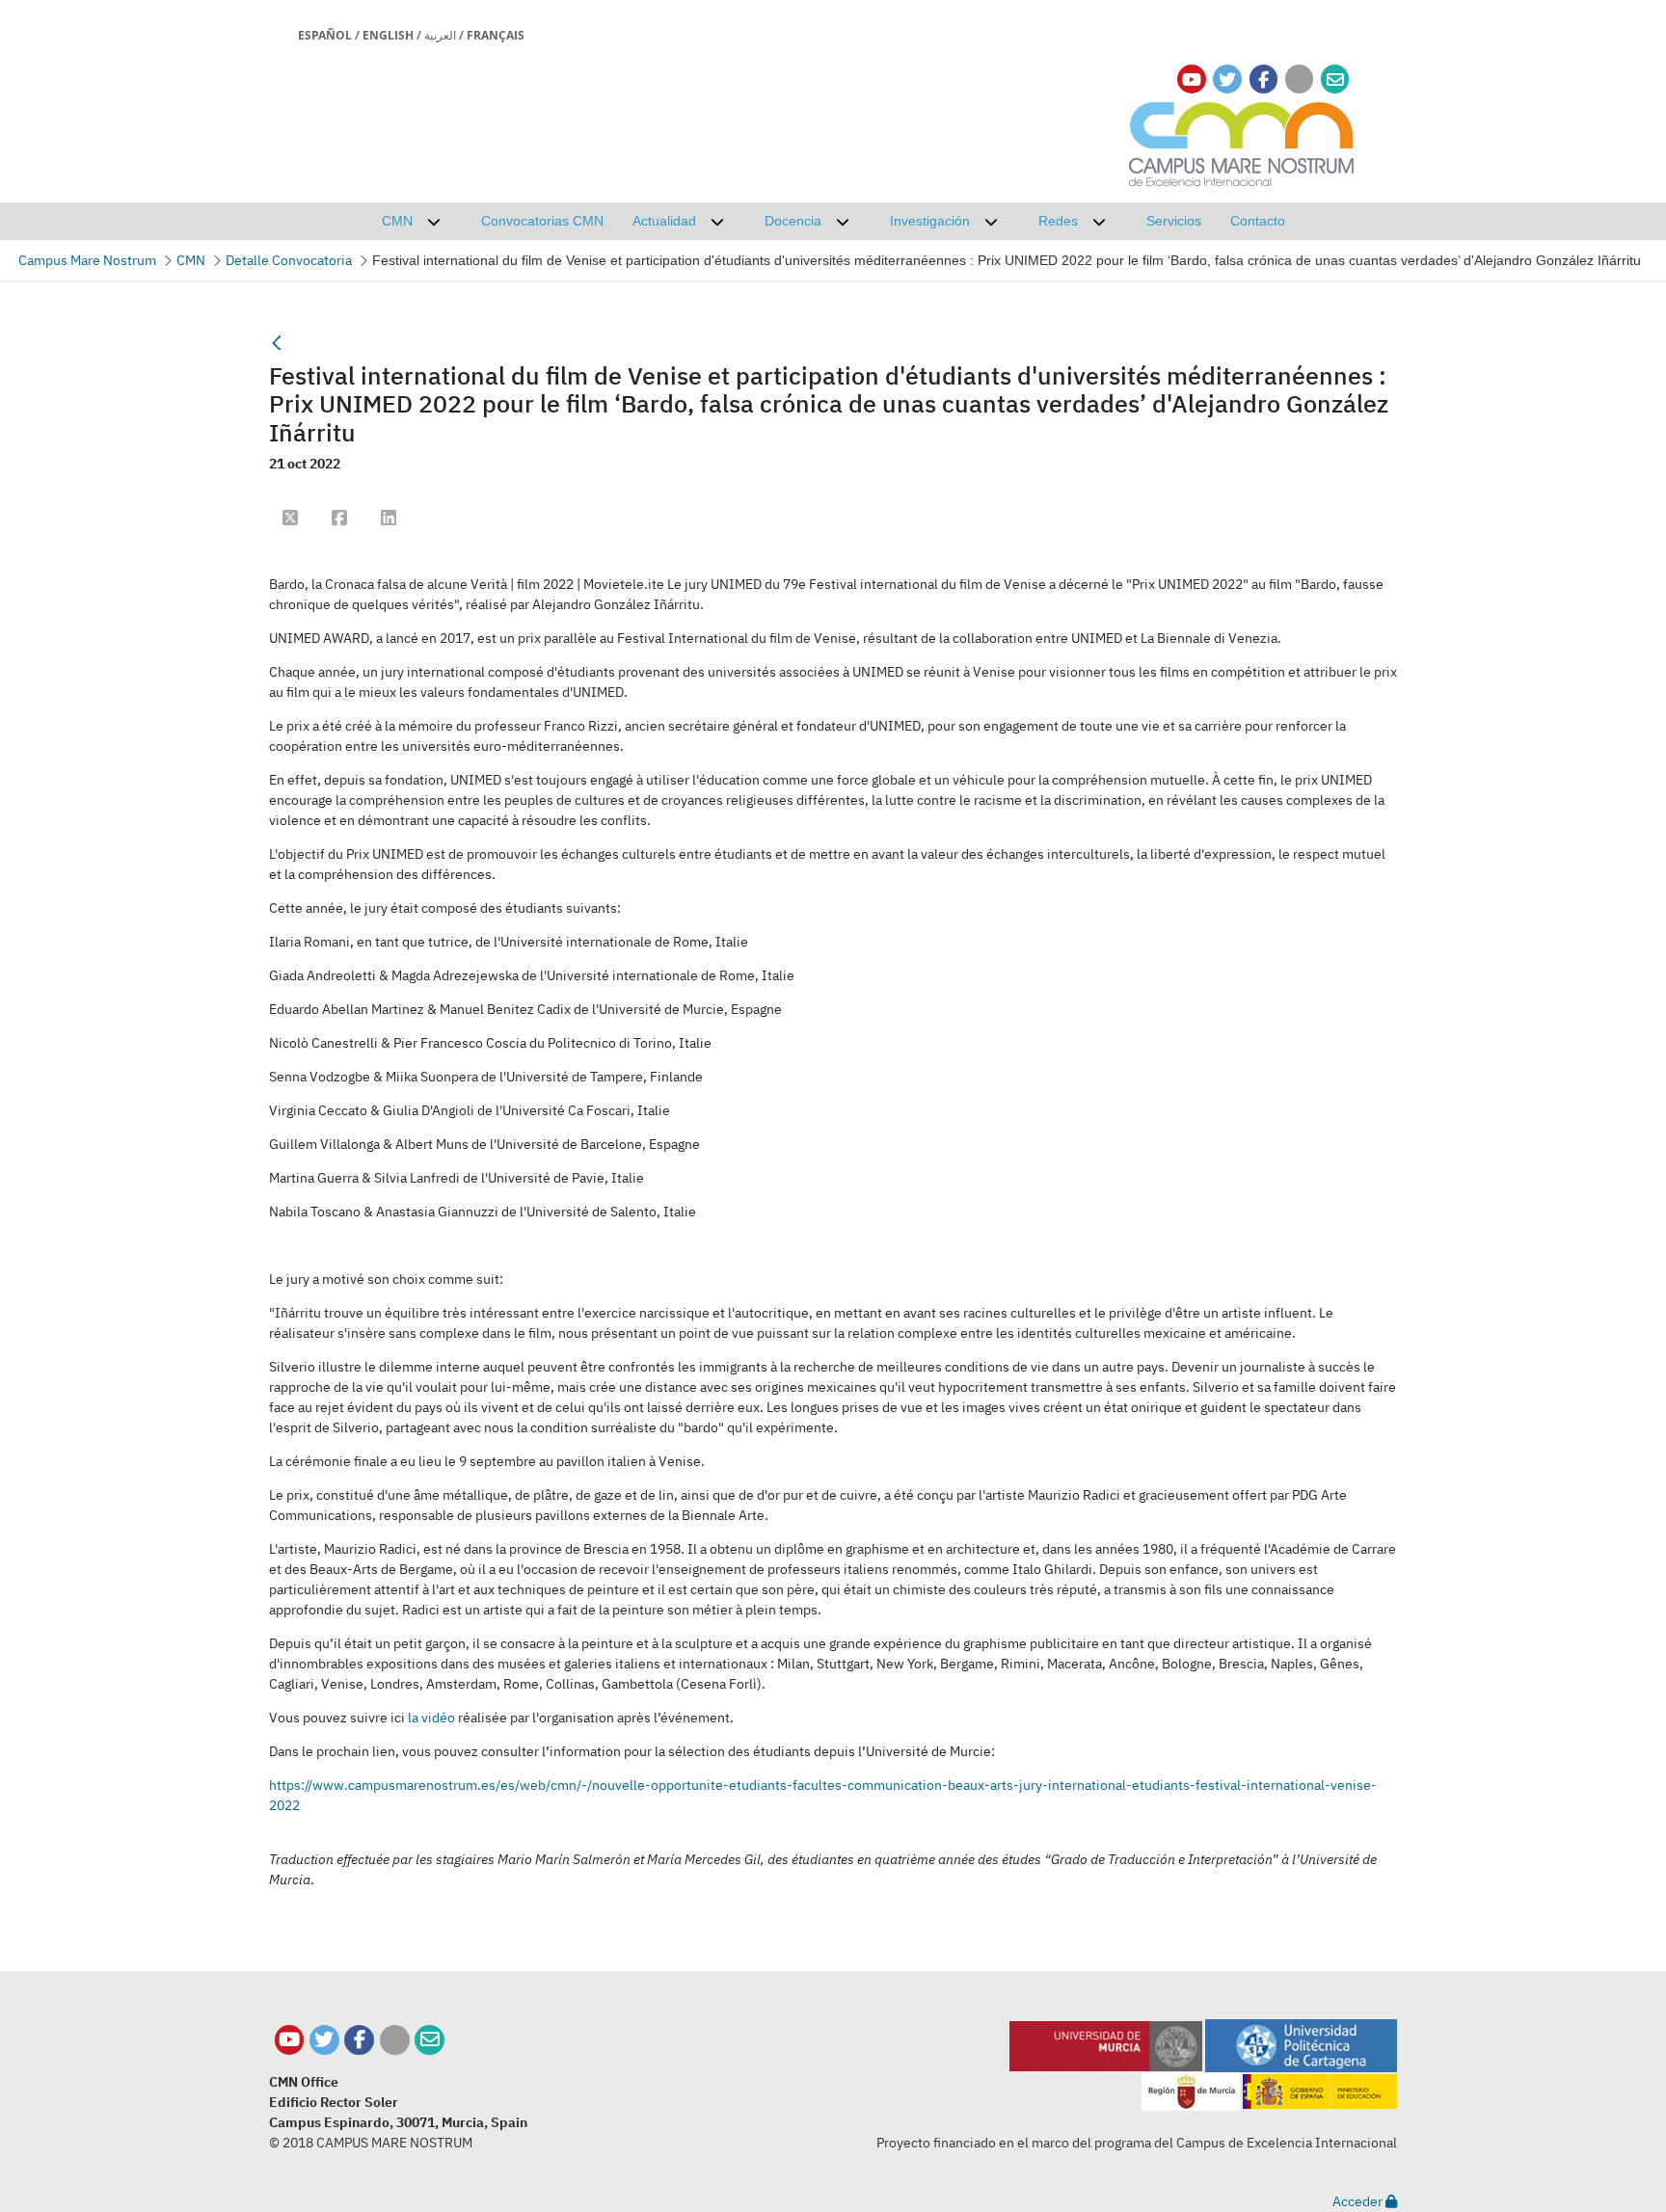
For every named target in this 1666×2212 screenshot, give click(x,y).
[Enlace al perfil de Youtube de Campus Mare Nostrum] (1192, 80)
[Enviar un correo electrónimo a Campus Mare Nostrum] (1335, 80)
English (388, 35)
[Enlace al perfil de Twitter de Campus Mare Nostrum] (1227, 80)
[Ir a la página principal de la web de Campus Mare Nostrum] (1242, 141)
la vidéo (431, 1718)
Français (496, 35)
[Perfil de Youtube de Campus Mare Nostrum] (290, 2040)
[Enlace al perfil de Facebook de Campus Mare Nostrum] (1263, 80)
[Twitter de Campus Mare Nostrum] (324, 2040)
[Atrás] (277, 343)
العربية (440, 35)
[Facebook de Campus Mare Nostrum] (359, 2040)
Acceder (1359, 2201)
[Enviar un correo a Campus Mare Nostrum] (430, 2040)
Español (325, 35)
